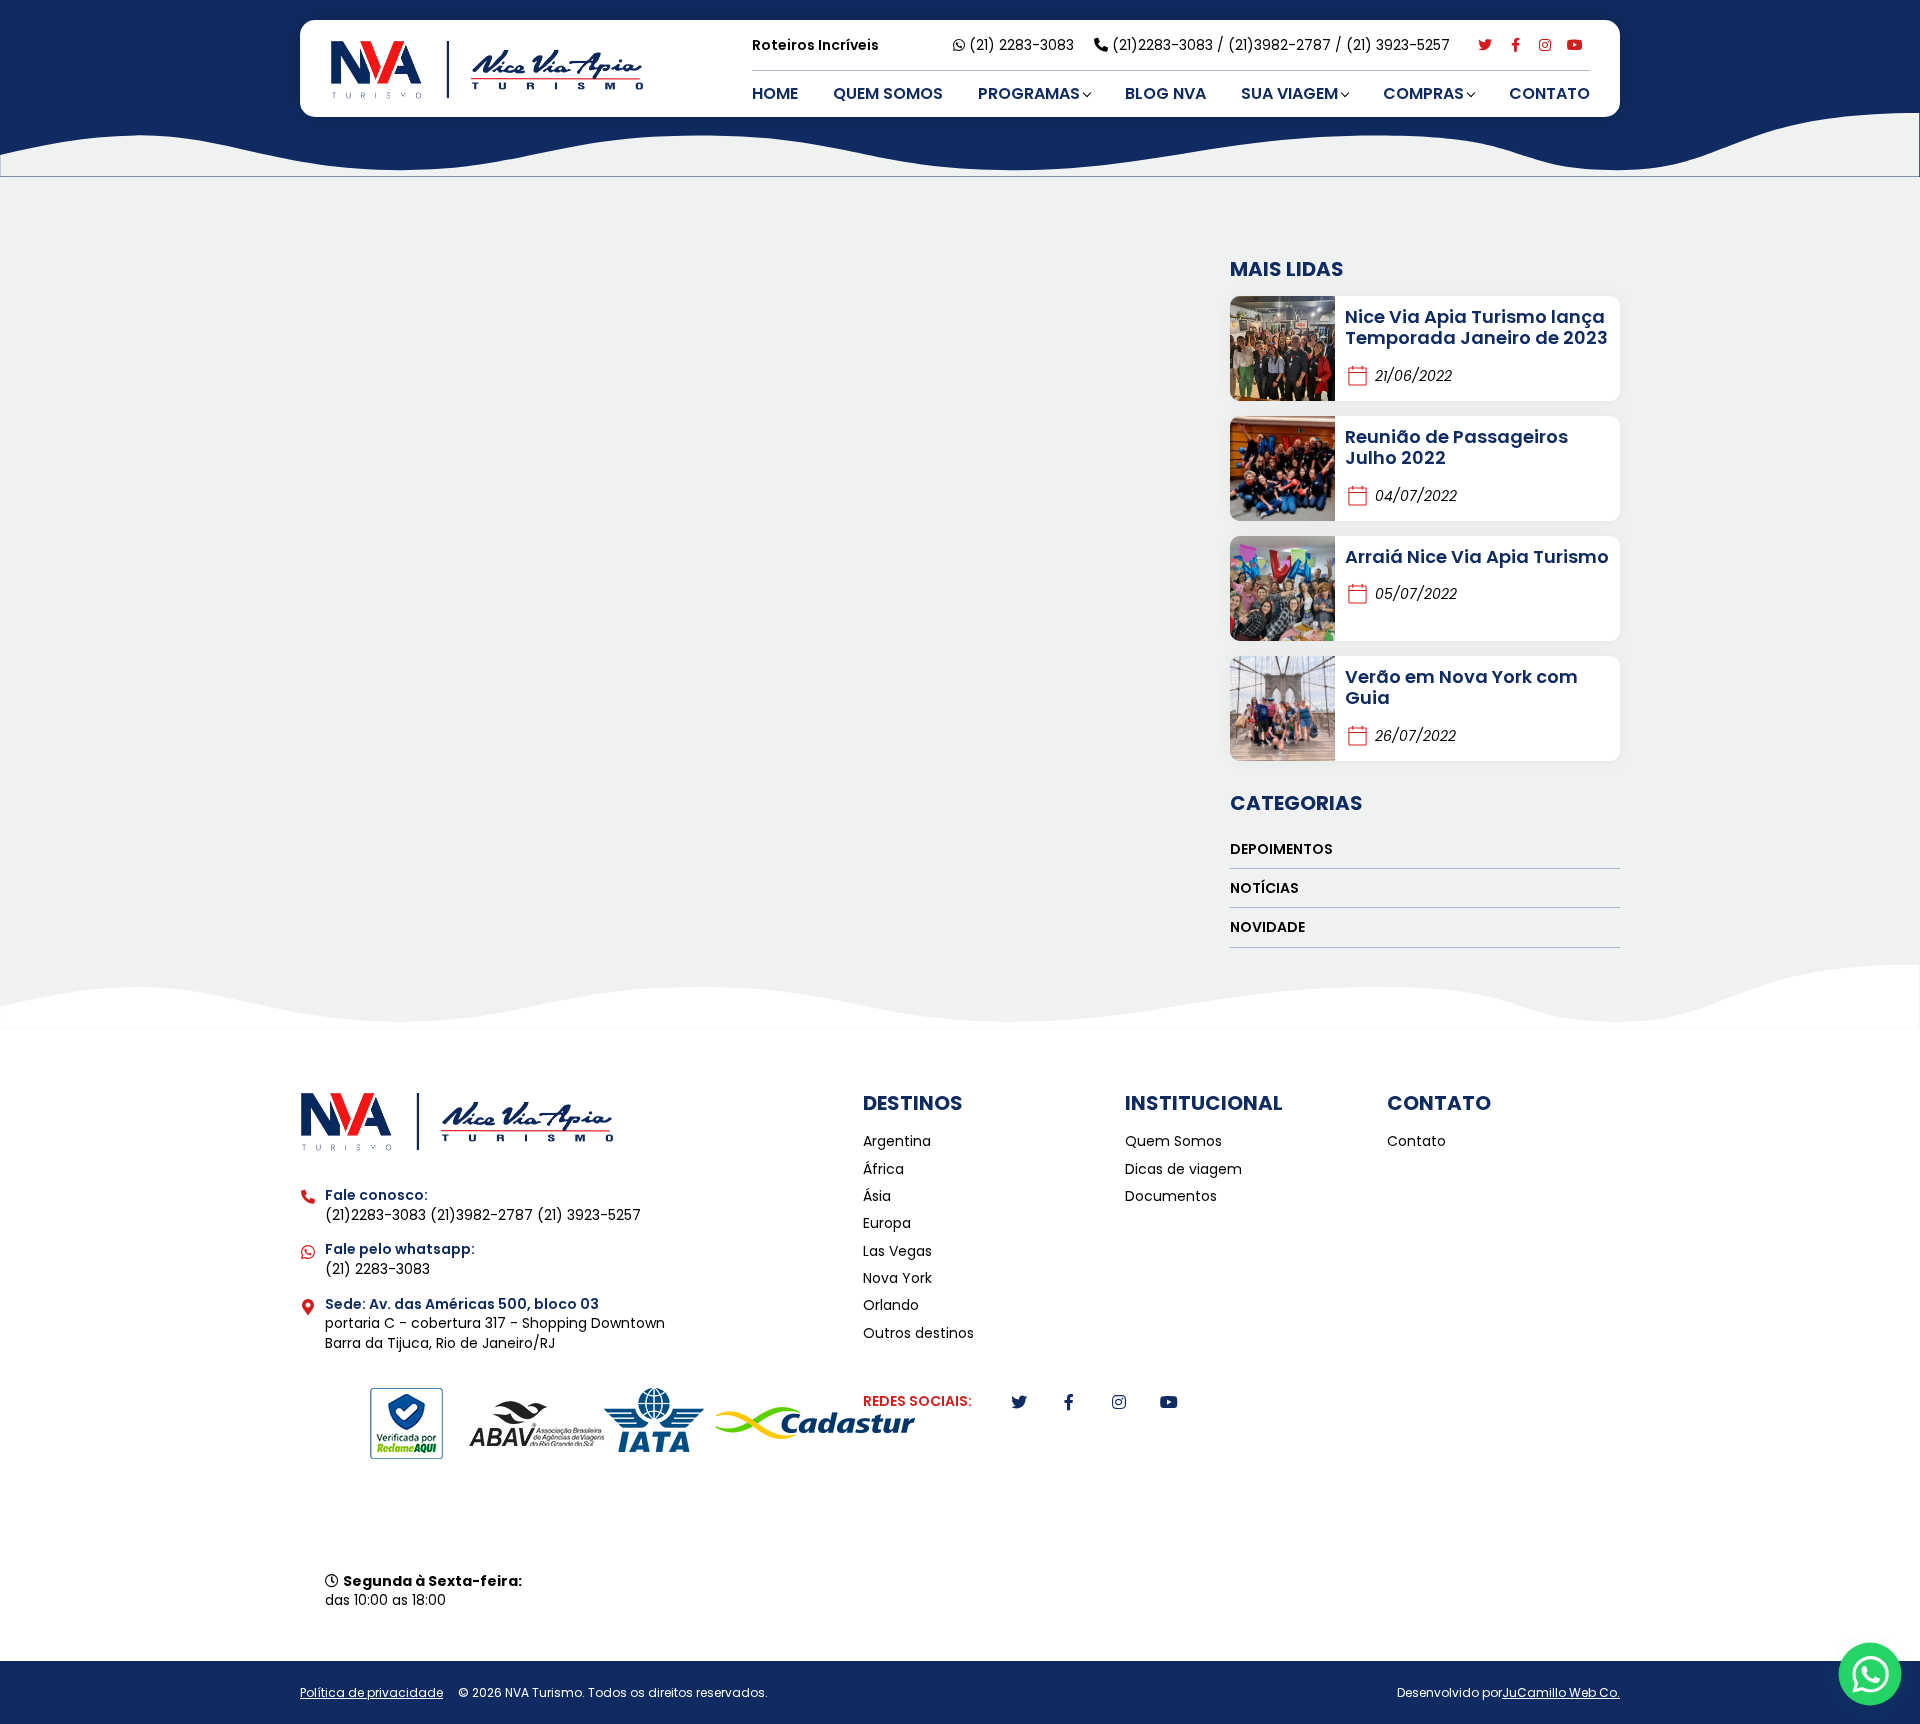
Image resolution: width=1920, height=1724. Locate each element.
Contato (1549, 93)
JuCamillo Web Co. (1561, 1692)
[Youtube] (1575, 45)
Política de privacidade (371, 1693)
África (883, 1169)
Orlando (891, 1305)
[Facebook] (1515, 45)
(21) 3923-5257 (1398, 45)
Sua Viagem (1289, 93)
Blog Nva (1165, 93)
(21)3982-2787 (1281, 45)
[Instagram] (1545, 45)
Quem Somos (888, 93)
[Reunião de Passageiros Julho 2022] (1282, 468)
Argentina (897, 1141)
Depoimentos (1281, 849)
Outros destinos (918, 1333)
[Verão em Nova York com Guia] (1282, 708)
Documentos (1171, 1196)
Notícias (1264, 888)
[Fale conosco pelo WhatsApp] (1870, 1674)
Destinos (913, 1103)
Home (775, 93)
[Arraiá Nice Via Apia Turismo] (1282, 588)
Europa (887, 1223)
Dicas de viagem (1183, 1169)
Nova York (897, 1278)
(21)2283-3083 (1164, 45)
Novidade (1267, 927)
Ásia (877, 1196)
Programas (1029, 93)
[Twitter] (1485, 45)
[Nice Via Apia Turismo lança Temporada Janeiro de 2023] (1282, 348)
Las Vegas (897, 1251)
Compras (1423, 93)
